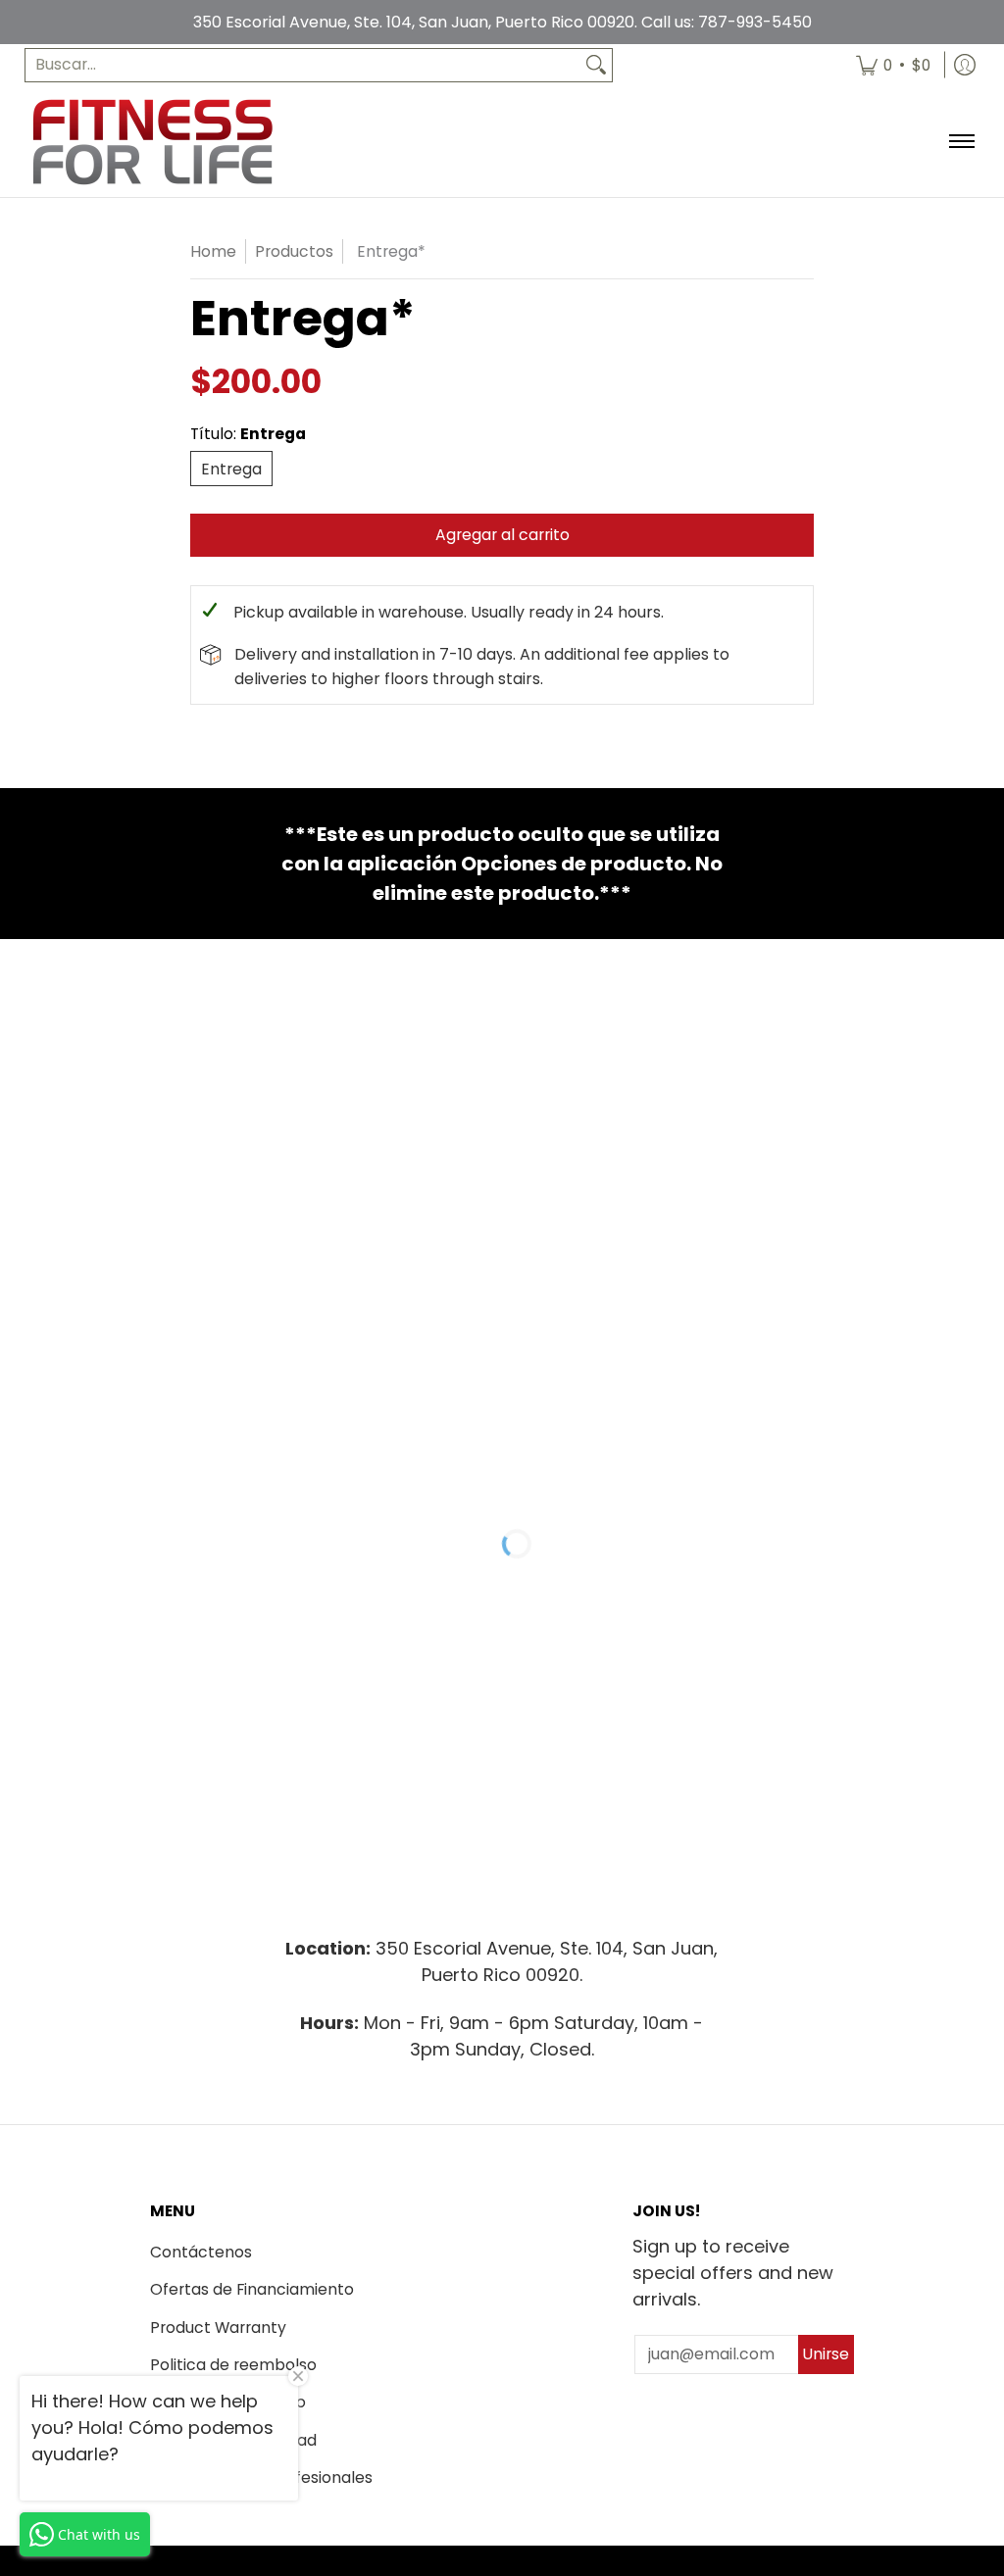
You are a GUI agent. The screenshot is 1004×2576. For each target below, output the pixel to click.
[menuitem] (893, 65)
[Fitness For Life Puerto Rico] (152, 142)
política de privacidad (233, 2440)
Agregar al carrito (502, 535)
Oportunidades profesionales (261, 2477)
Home (213, 251)
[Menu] (960, 142)
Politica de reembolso (233, 2365)
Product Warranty (218, 2328)
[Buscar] (596, 65)
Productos (294, 251)
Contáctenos (201, 2252)
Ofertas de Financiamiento (252, 2289)
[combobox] (303, 65)
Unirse (826, 2354)
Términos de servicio (228, 2402)
